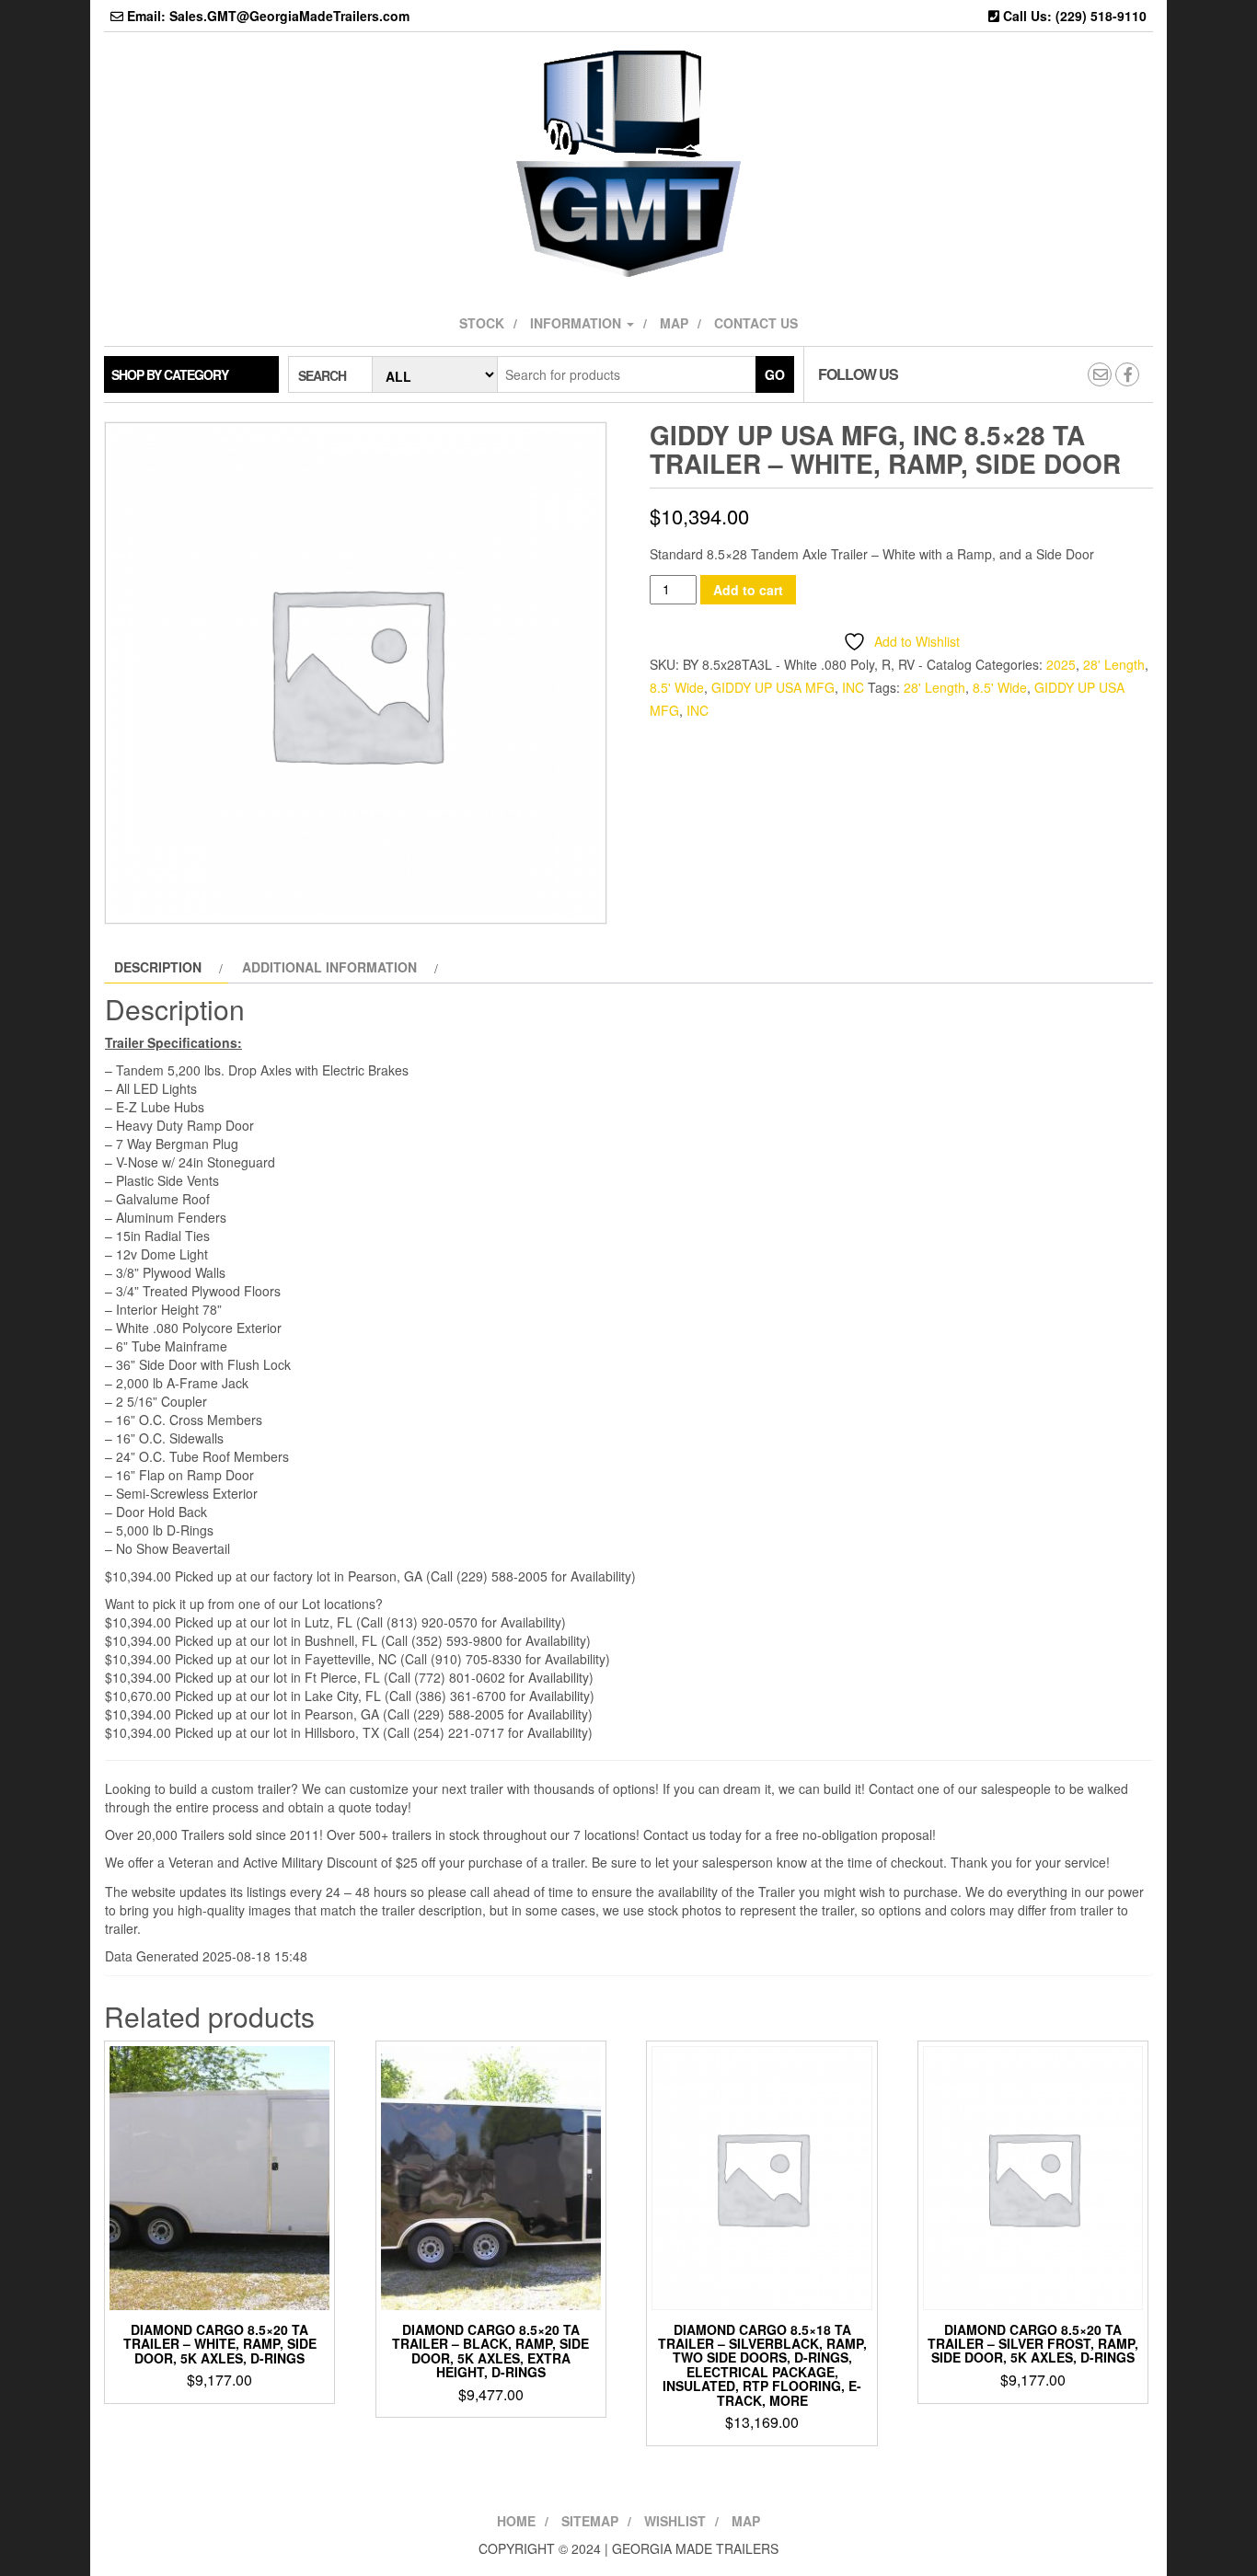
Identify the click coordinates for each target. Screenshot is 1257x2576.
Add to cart (748, 590)
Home (516, 2521)
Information (577, 323)
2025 (1061, 664)
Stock (482, 323)
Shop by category (170, 374)
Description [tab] (158, 967)
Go (775, 374)
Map (674, 323)
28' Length (1114, 664)
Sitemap (590, 2521)
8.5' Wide (677, 687)
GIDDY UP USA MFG (773, 687)
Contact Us (756, 323)
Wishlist (675, 2521)
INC (853, 687)
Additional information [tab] (329, 967)
